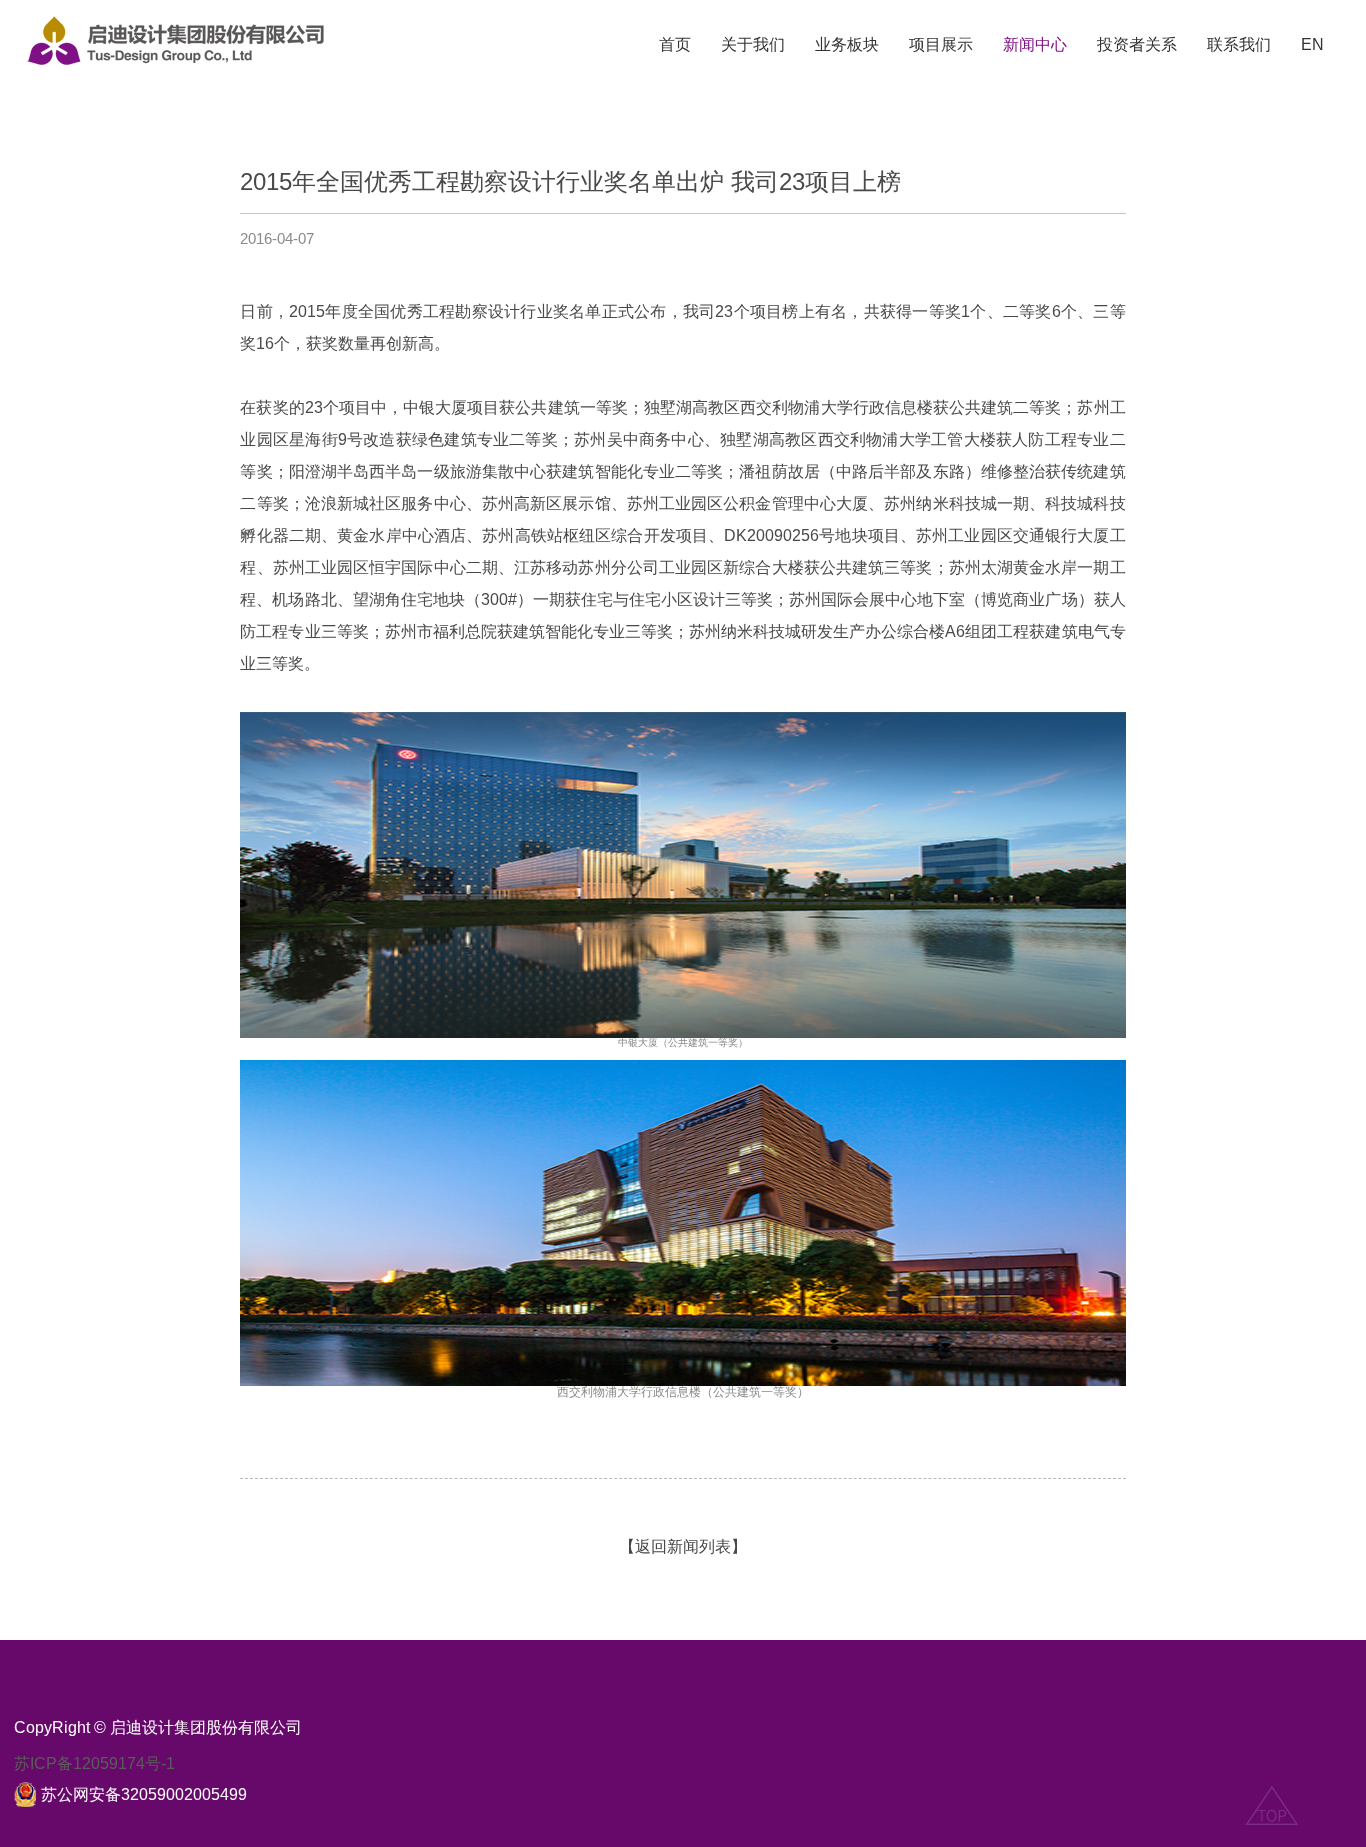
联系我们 (1239, 44)
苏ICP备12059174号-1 (94, 1763)
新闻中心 (1035, 44)
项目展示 (941, 44)
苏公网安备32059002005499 (144, 1794)
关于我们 (753, 44)
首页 (675, 44)
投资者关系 (1137, 44)
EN (1312, 44)
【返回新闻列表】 (683, 1546)
